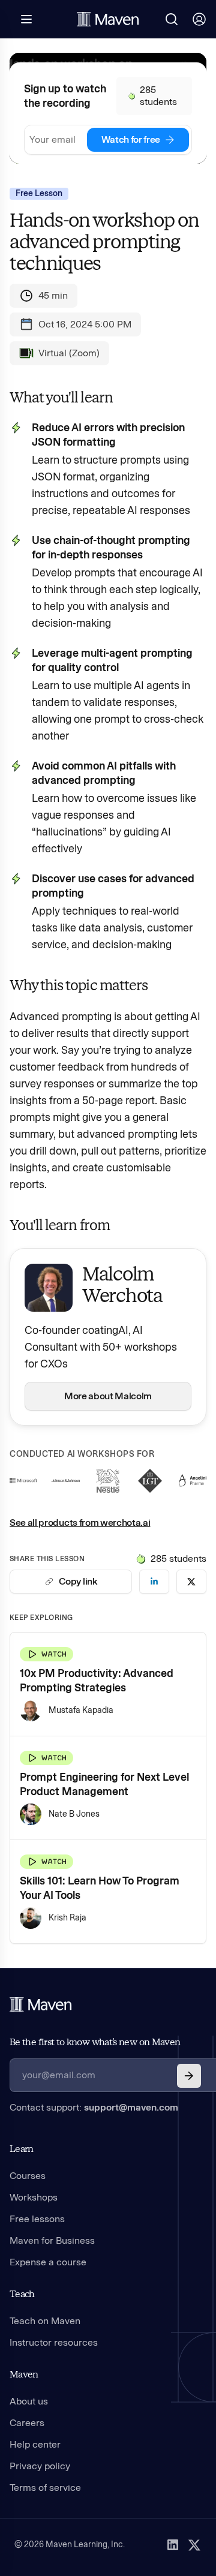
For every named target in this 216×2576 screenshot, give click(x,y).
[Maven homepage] (108, 19)
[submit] (189, 2076)
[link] (154, 1582)
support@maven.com (131, 2107)
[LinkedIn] (173, 2545)
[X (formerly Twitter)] (194, 2545)
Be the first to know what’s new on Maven (95, 2042)
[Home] (41, 2004)
